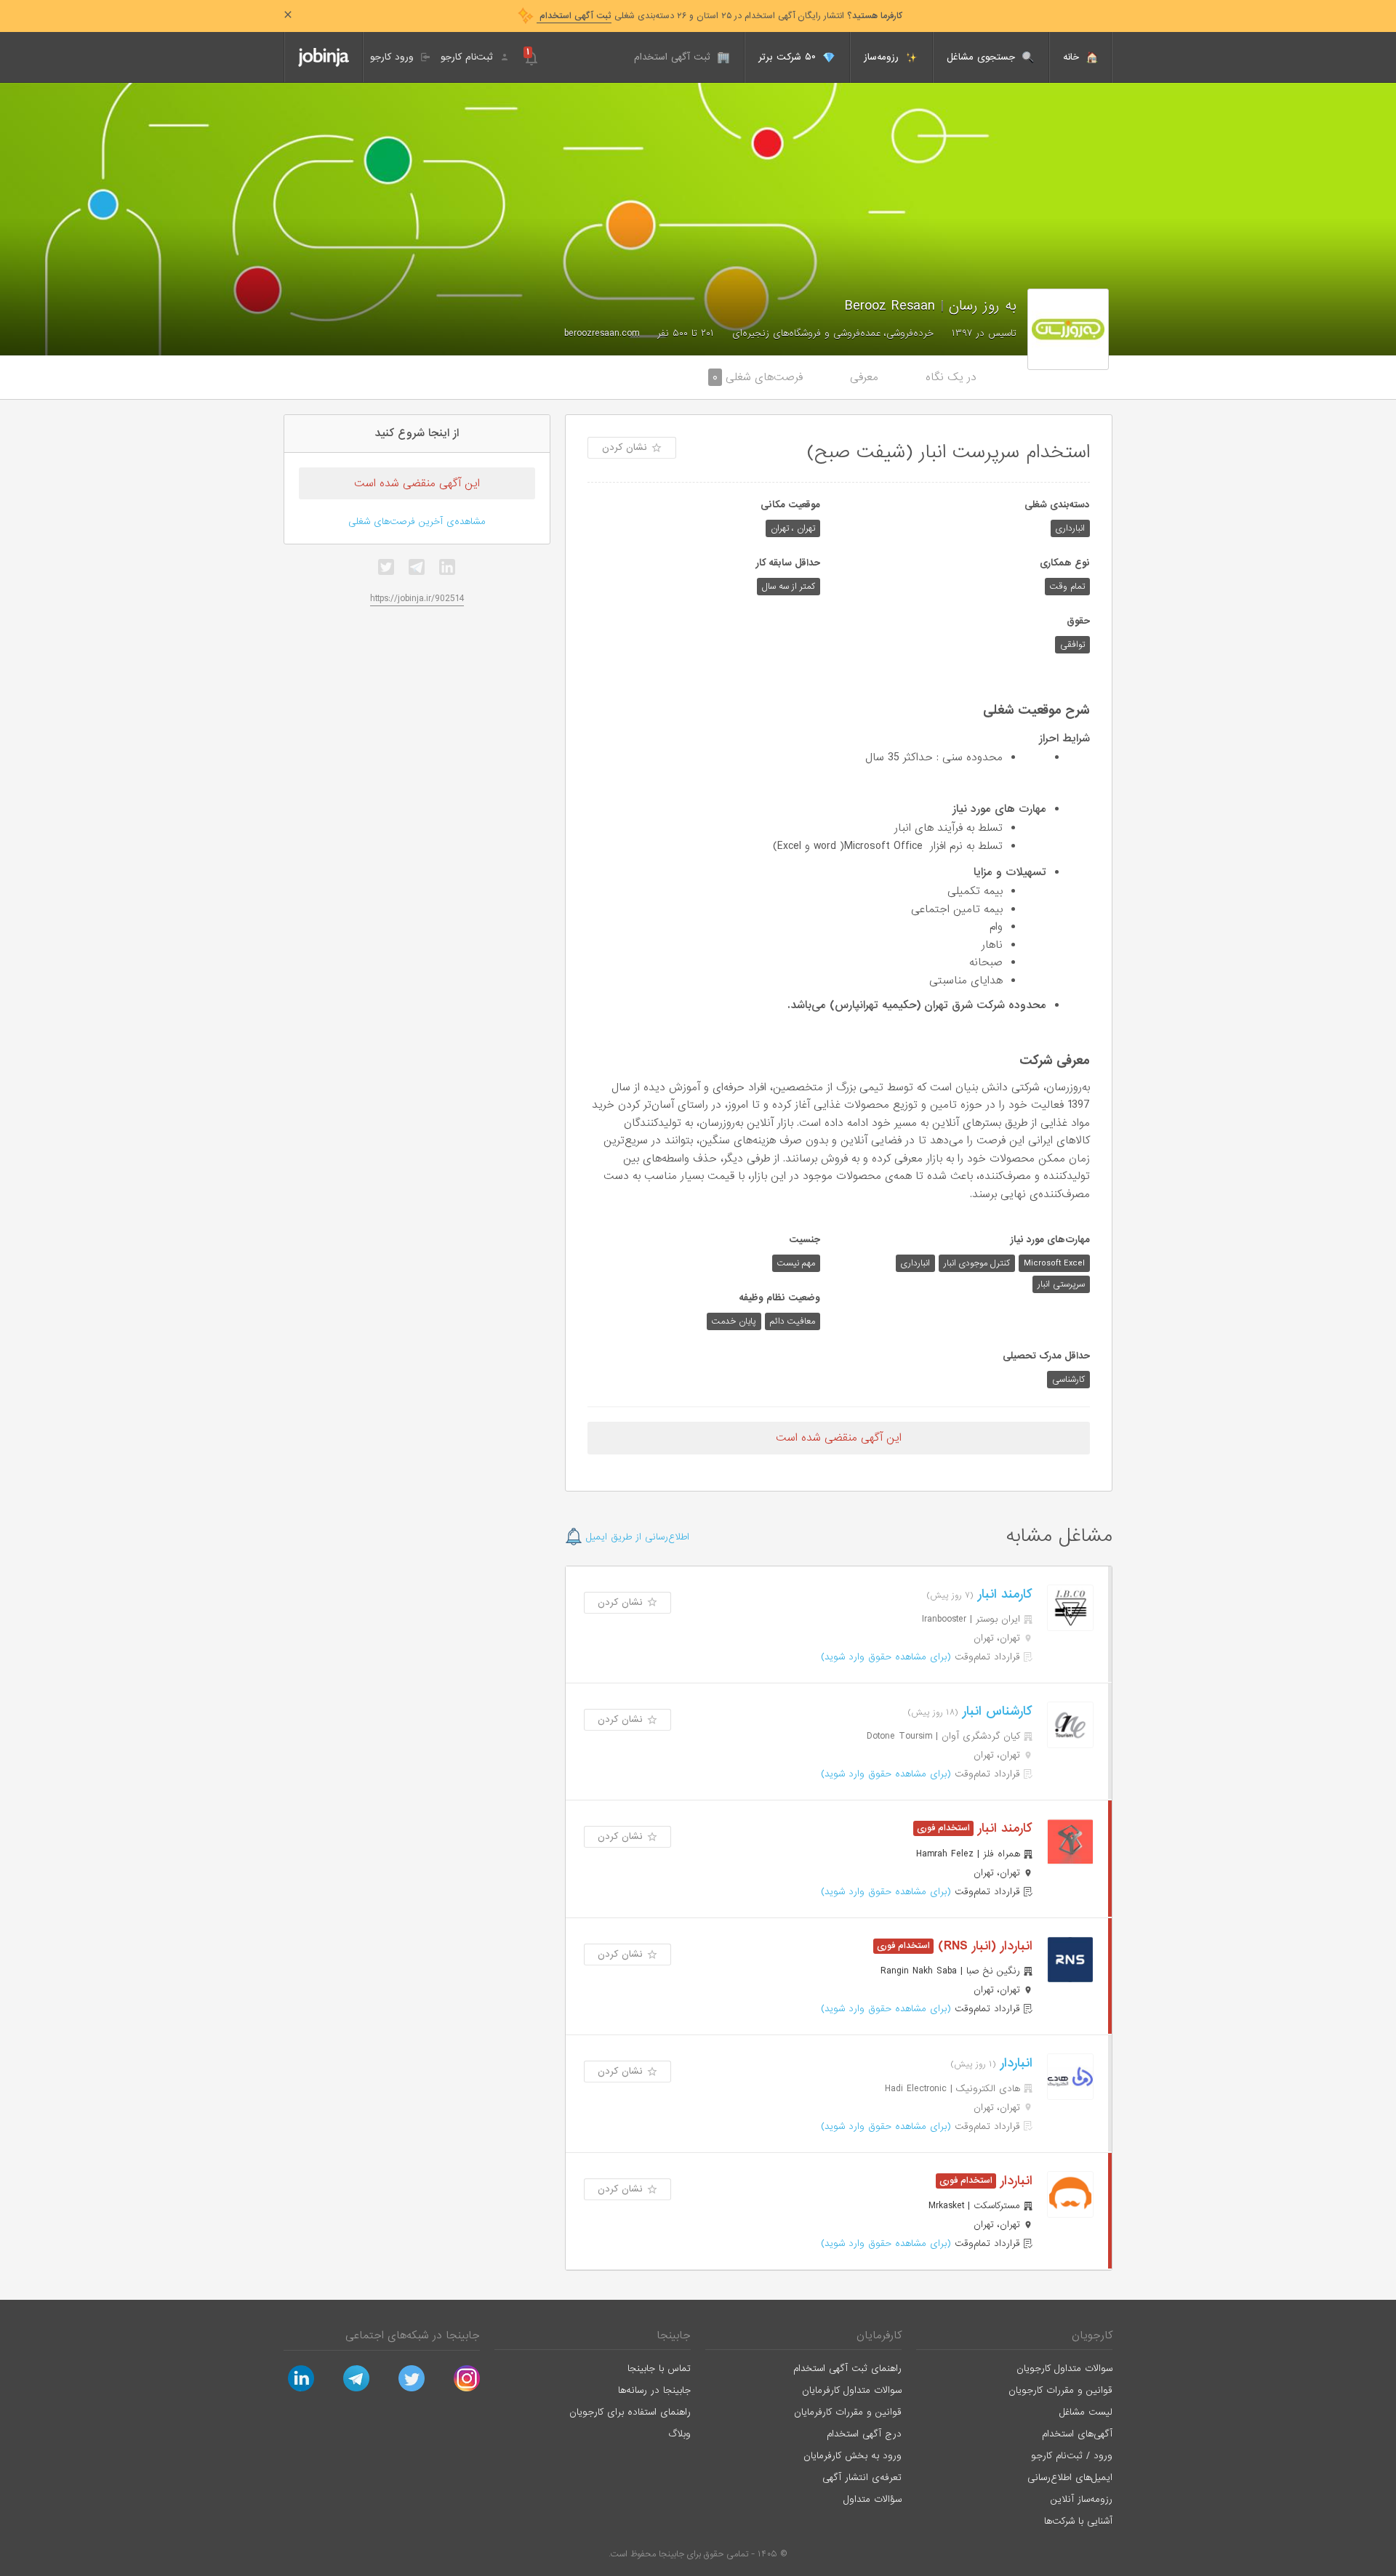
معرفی (864, 377)
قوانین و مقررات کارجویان (1060, 2390)
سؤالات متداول (872, 2499)
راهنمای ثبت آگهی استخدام (847, 2368)
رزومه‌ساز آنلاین (1082, 2499)
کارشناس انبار (995, 1711)
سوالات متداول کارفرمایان (852, 2390)
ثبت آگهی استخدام (674, 57)
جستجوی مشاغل (983, 57)
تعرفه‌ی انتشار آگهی (862, 2478)
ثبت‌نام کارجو (469, 57)
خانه (1073, 57)
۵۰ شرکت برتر (789, 57)
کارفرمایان (879, 2335)
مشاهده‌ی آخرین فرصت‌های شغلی (417, 522)
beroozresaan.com (602, 333)
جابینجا (674, 2335)
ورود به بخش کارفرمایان (853, 2456)
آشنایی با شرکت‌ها (1078, 2521)
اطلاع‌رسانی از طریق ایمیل (636, 1537)
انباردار (1014, 2063)
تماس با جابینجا (659, 2368)
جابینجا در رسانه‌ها (654, 2390)
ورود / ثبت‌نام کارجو (1072, 2456)
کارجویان (1092, 2335)
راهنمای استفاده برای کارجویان (630, 2412)
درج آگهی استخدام (864, 2434)
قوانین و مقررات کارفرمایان (848, 2412)
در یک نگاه (951, 377)
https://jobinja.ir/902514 (417, 599)
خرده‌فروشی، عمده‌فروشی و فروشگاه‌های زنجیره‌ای (833, 333)
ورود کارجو (394, 57)
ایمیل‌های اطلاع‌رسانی (1070, 2478)
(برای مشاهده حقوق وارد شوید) (886, 1657)
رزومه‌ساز (883, 57)
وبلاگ (679, 2434)
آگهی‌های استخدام (1077, 2434)
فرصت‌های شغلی (758, 377)
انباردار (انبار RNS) (983, 1946)
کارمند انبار (1003, 1594)
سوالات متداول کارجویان (1064, 2368)
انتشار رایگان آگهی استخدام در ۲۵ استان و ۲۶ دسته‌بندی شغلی (719, 16)
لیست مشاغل (1086, 2412)
